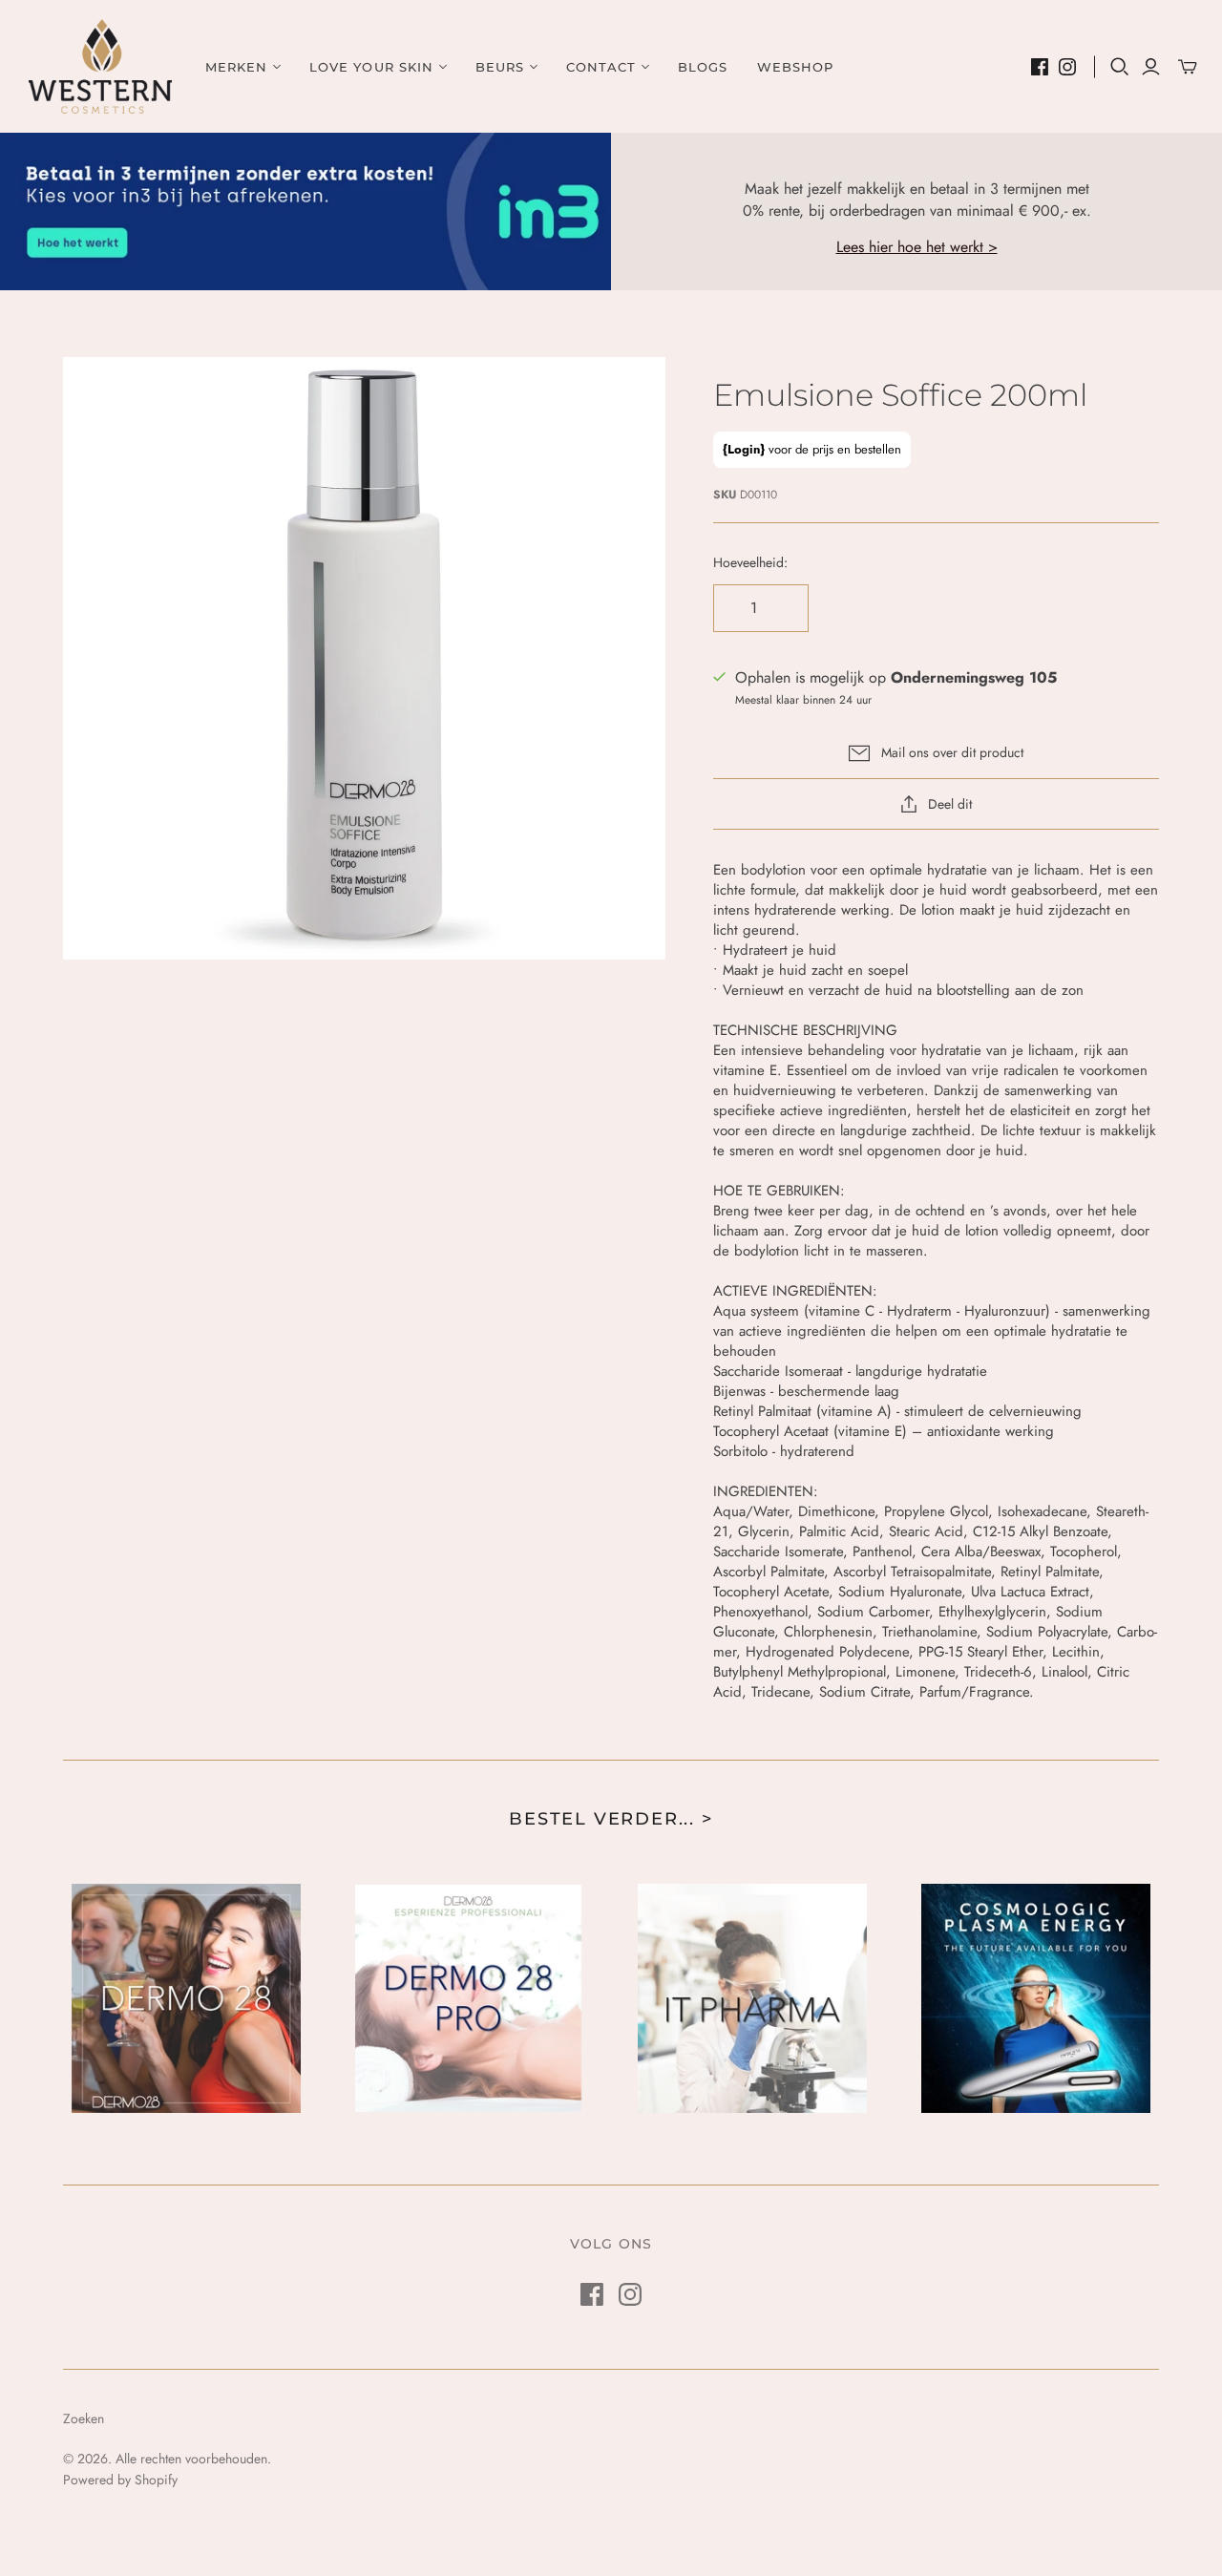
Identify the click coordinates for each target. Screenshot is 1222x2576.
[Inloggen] (1151, 67)
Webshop (795, 67)
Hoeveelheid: (750, 563)
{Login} (744, 449)
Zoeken (84, 2418)
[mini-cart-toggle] (1188, 67)
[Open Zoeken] (1120, 67)
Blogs (703, 67)
